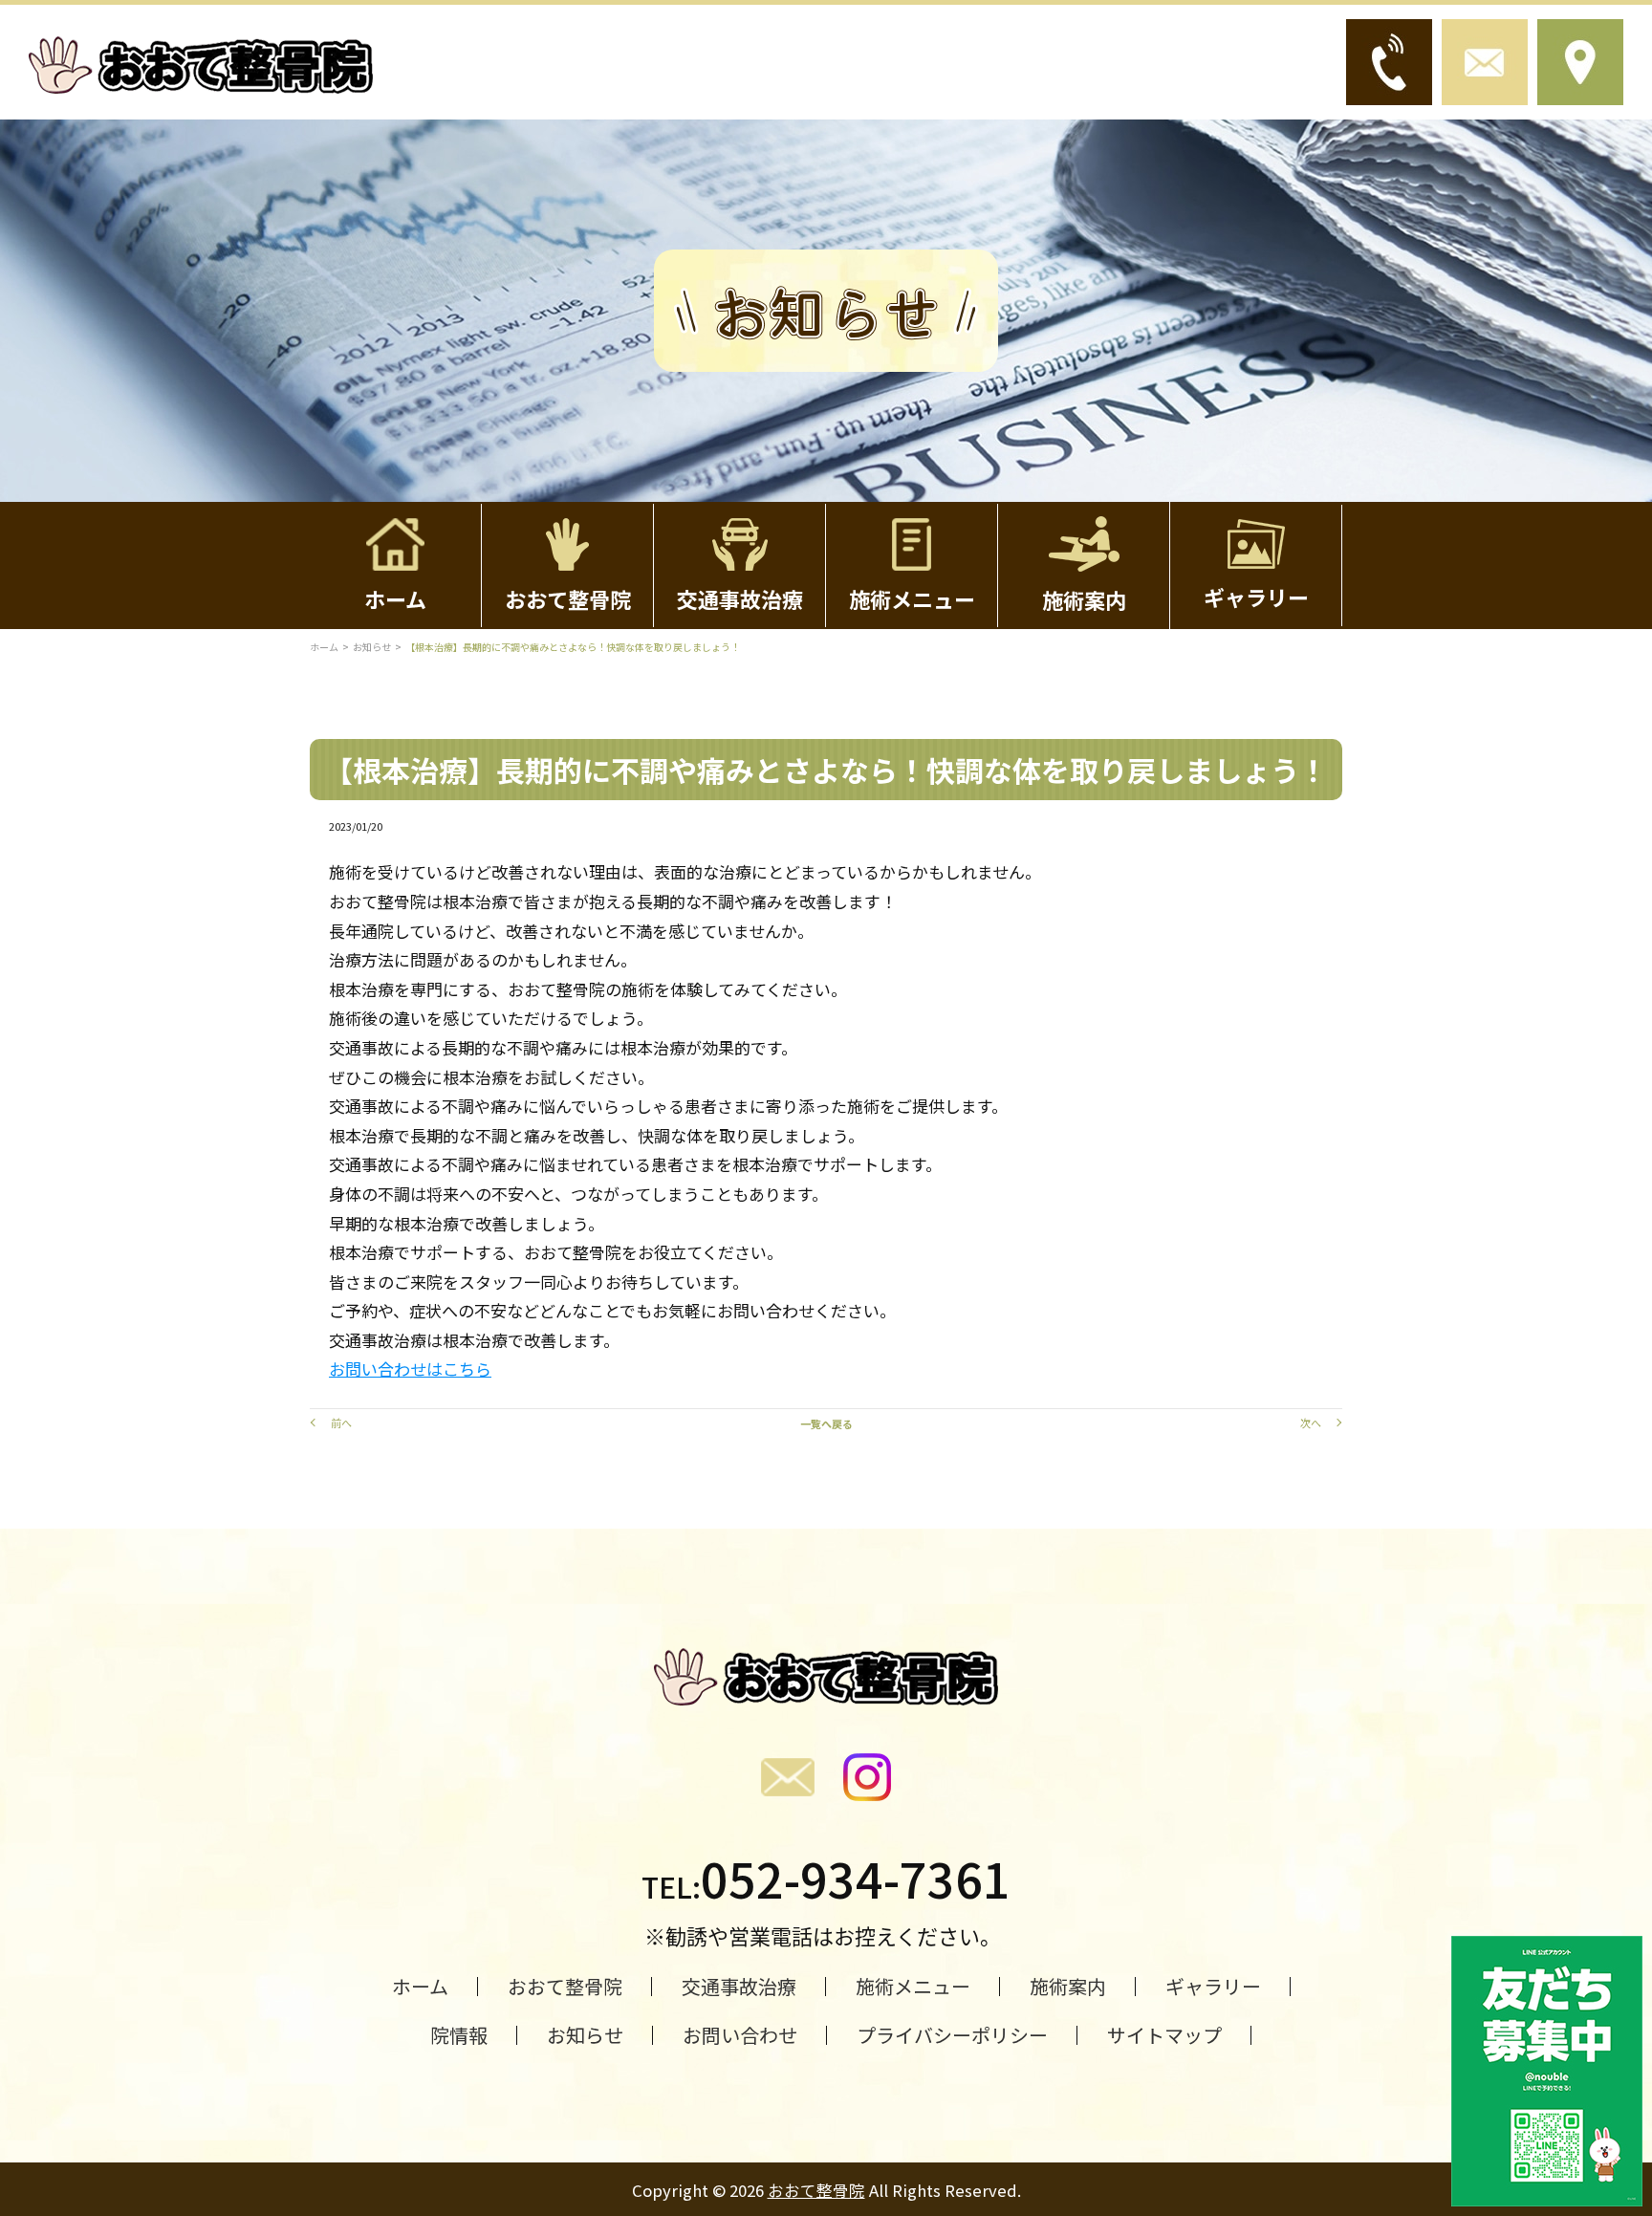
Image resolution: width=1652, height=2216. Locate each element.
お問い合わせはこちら (410, 1369)
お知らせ (372, 647)
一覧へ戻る (826, 1423)
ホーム (324, 647)
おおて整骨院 (816, 2190)
